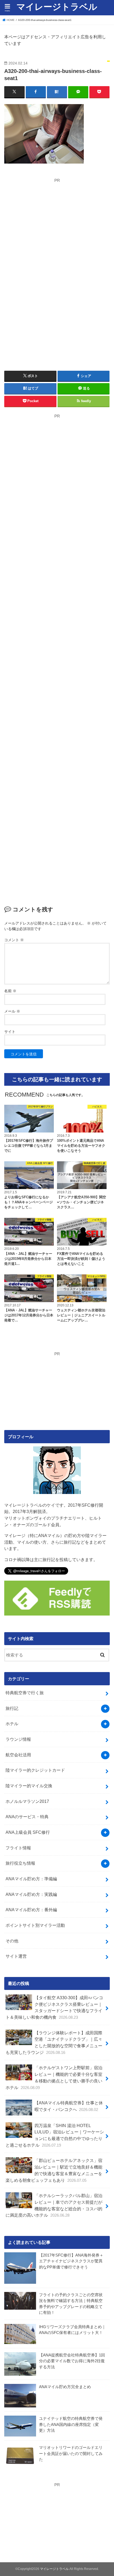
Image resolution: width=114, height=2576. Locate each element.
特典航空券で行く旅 (25, 1693)
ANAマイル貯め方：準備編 (31, 1879)
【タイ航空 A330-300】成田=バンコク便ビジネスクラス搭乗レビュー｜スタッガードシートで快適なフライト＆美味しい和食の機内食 (54, 2007)
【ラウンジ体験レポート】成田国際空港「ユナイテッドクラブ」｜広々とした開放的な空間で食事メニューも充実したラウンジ (54, 2043)
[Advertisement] (54, 221)
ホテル (12, 1724)
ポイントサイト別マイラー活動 (35, 1925)
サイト (10, 1032)
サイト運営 (16, 1956)
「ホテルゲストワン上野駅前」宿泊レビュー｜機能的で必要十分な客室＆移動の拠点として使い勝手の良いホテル (54, 2077)
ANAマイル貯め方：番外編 (31, 1910)
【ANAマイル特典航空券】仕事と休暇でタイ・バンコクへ (69, 2106)
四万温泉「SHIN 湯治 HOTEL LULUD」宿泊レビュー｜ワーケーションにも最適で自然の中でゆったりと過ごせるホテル (55, 2135)
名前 (10, 991)
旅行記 (12, 1708)
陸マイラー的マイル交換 (29, 1786)
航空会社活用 (18, 1755)
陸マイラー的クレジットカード (35, 1770)
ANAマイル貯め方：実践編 (31, 1894)
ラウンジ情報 (18, 1739)
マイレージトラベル (57, 7)
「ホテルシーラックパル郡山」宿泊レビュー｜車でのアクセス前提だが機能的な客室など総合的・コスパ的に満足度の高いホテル (54, 2205)
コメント (14, 940)
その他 (12, 1941)
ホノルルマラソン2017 (27, 1801)
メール (12, 1011)
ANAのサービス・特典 (27, 1817)
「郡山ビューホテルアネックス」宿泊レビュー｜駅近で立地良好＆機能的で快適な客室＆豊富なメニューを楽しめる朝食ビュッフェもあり (54, 2170)
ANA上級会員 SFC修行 (28, 1832)
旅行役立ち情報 (20, 1863)
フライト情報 (18, 1848)
